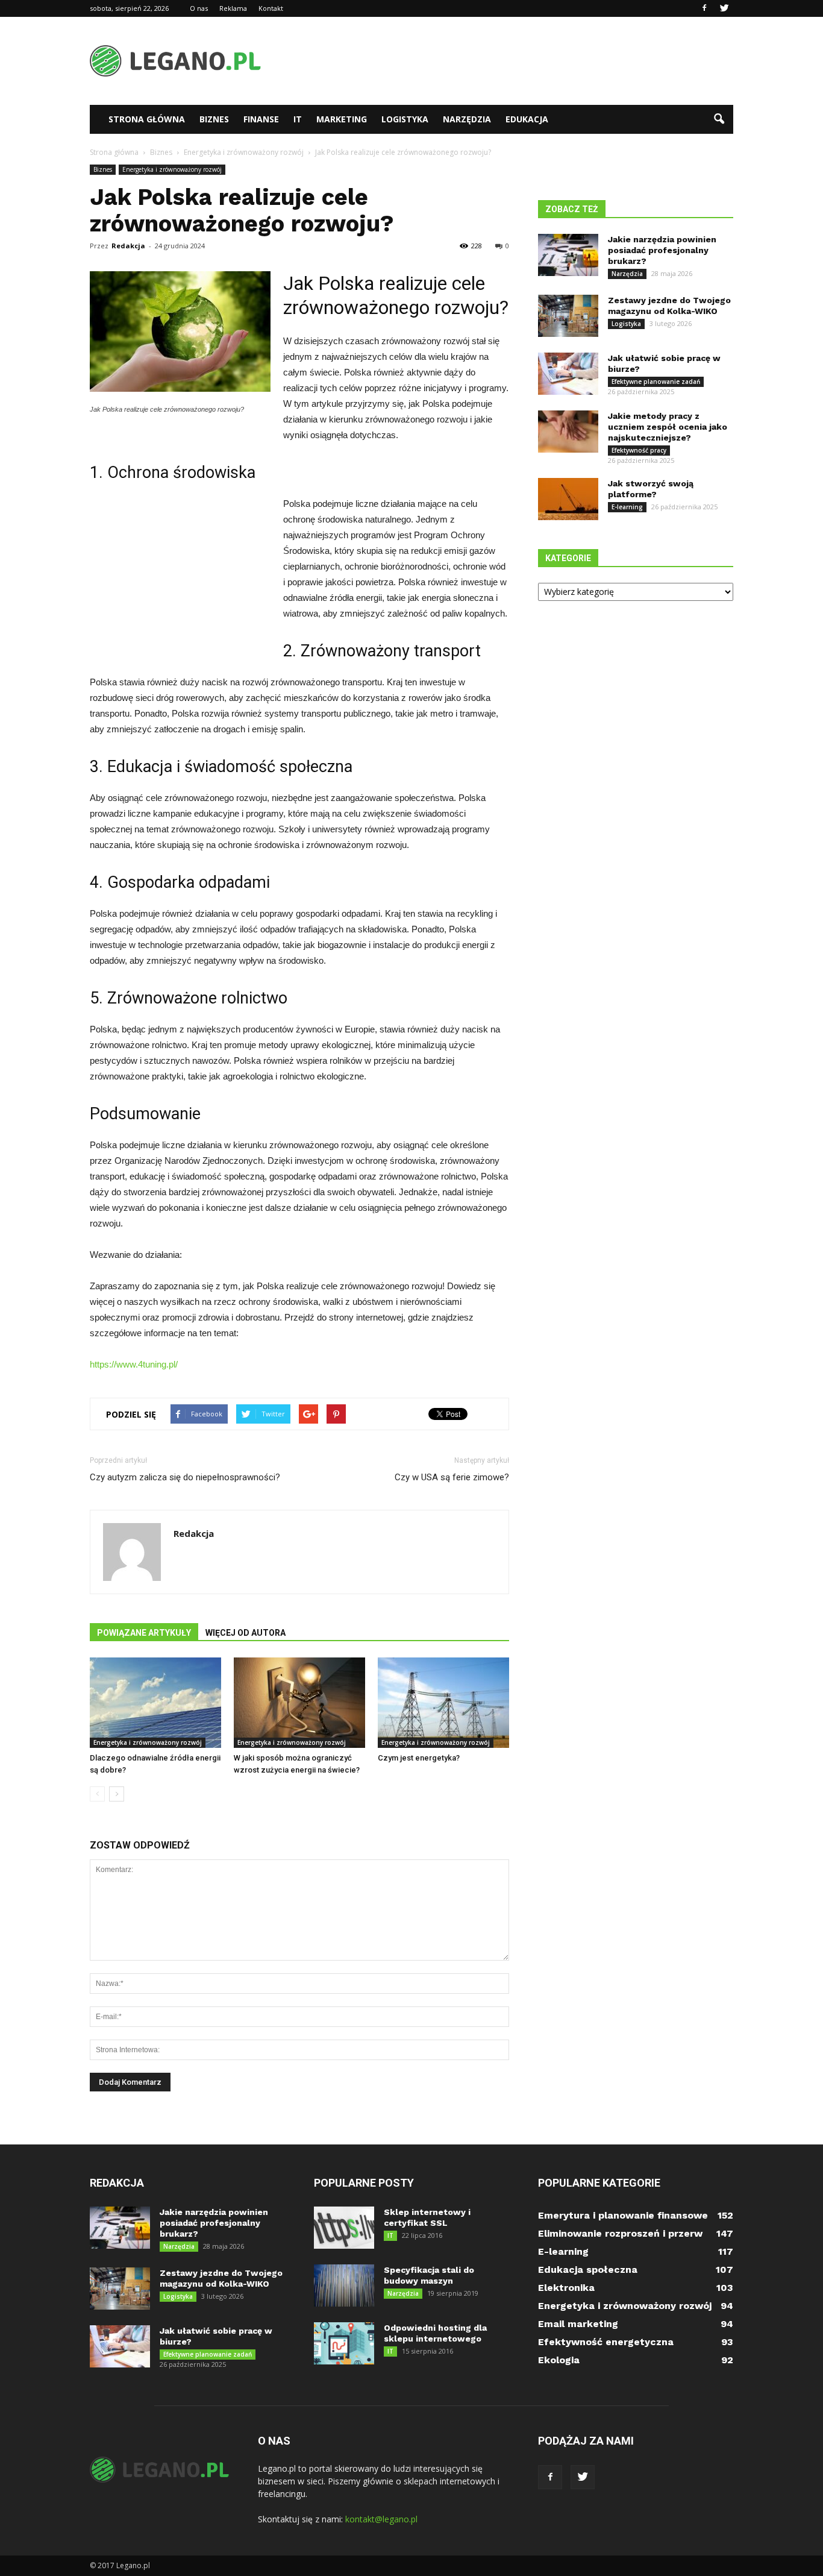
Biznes (214, 119)
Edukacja (527, 119)
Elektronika (566, 2288)
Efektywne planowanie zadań (656, 382)
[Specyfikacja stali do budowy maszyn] (344, 2285)
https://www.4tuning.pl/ (134, 1364)
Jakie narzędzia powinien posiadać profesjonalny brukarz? (662, 250)
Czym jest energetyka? (419, 1758)
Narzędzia (467, 119)
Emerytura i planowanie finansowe (623, 2215)
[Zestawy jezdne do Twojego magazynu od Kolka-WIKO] (568, 316)
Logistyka (405, 119)
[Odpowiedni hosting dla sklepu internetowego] (344, 2343)
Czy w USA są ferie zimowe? (452, 1477)
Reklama (233, 8)
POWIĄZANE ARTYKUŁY (144, 1633)
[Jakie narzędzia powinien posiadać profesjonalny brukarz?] (568, 255)
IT (298, 119)
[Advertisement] (514, 61)
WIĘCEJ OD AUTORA (246, 1633)
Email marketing (578, 2324)
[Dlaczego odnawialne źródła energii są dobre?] (155, 1703)
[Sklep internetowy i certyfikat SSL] (344, 2228)
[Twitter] (724, 8)
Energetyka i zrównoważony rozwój (172, 169)
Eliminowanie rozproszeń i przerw (620, 2233)
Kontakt (271, 8)
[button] (719, 119)
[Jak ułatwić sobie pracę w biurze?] (568, 374)
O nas (199, 8)
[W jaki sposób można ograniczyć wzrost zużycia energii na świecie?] (299, 1703)
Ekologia (559, 2360)
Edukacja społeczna (588, 2270)
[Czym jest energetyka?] (443, 1703)
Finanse (261, 119)
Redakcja (128, 246)
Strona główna (147, 119)
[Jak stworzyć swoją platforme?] (568, 499)
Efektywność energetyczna (606, 2342)
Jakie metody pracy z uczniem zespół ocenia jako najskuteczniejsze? (668, 427)
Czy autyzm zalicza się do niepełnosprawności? (185, 1477)
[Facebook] (704, 8)
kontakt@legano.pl (381, 2519)
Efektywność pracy (639, 450)
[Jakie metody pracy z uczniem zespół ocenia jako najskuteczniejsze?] (568, 432)
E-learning (627, 507)
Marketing (342, 119)
